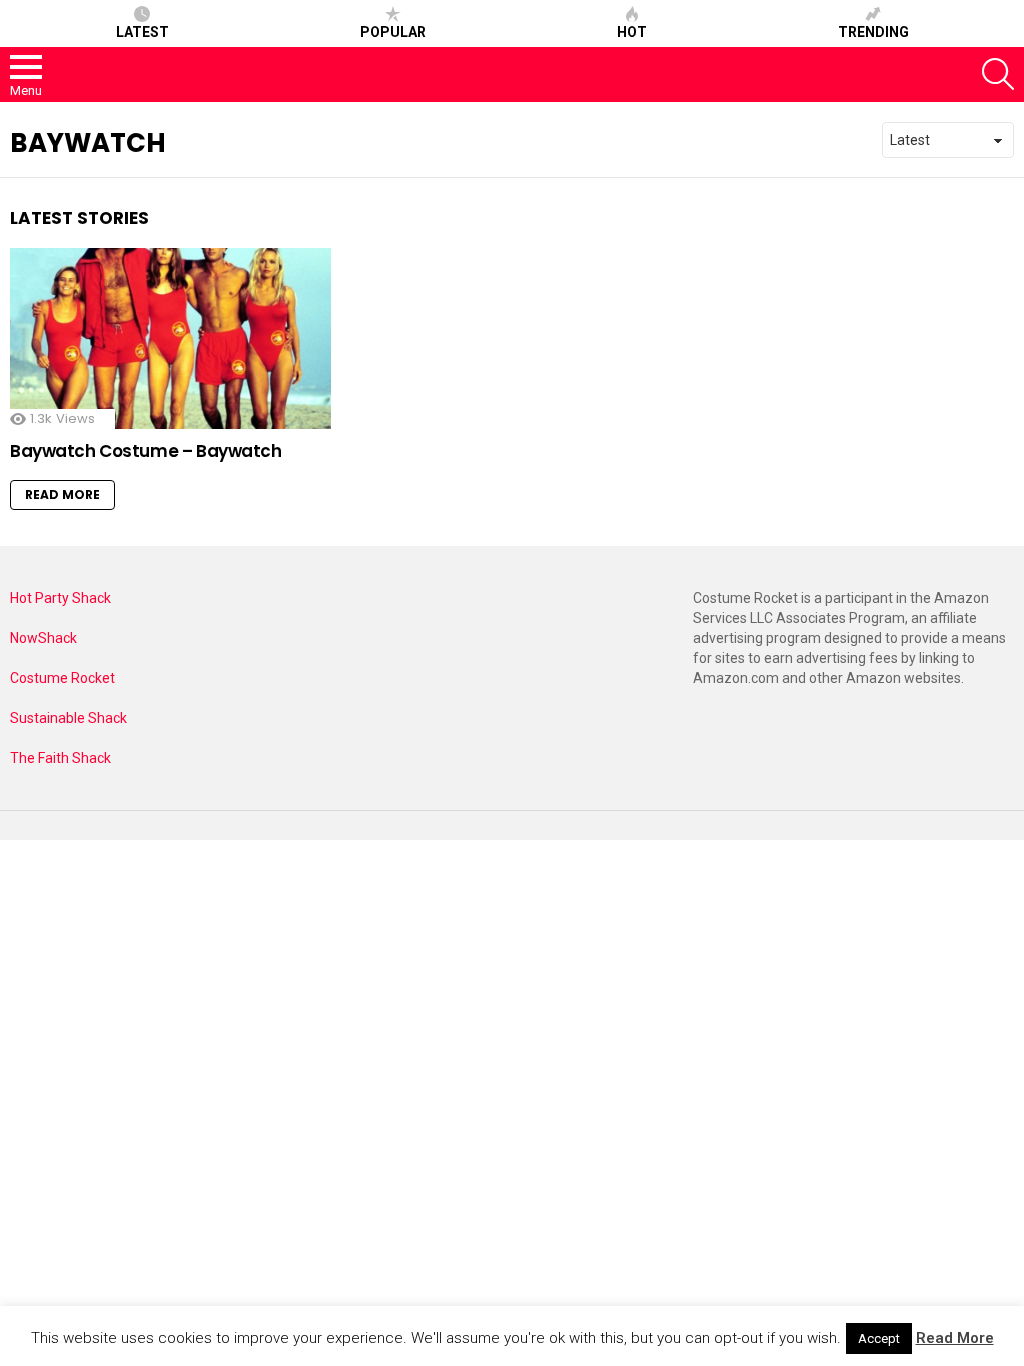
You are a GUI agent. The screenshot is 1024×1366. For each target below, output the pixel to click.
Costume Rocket (62, 678)
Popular (393, 32)
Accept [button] (879, 1338)
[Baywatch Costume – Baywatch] (170, 338)
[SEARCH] (998, 74)
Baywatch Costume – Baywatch (146, 451)
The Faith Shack (60, 758)
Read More (62, 494)
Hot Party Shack (60, 598)
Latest (142, 32)
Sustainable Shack (68, 718)
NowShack (43, 638)
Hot (632, 32)
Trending (873, 32)
